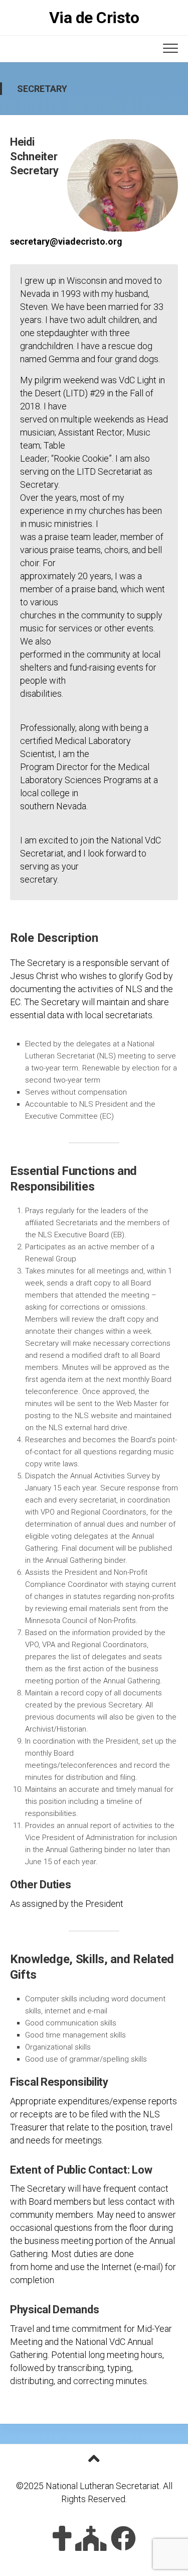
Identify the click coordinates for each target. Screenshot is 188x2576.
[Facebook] (123, 2538)
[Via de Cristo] (62, 2538)
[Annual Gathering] (91, 2538)
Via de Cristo (94, 18)
